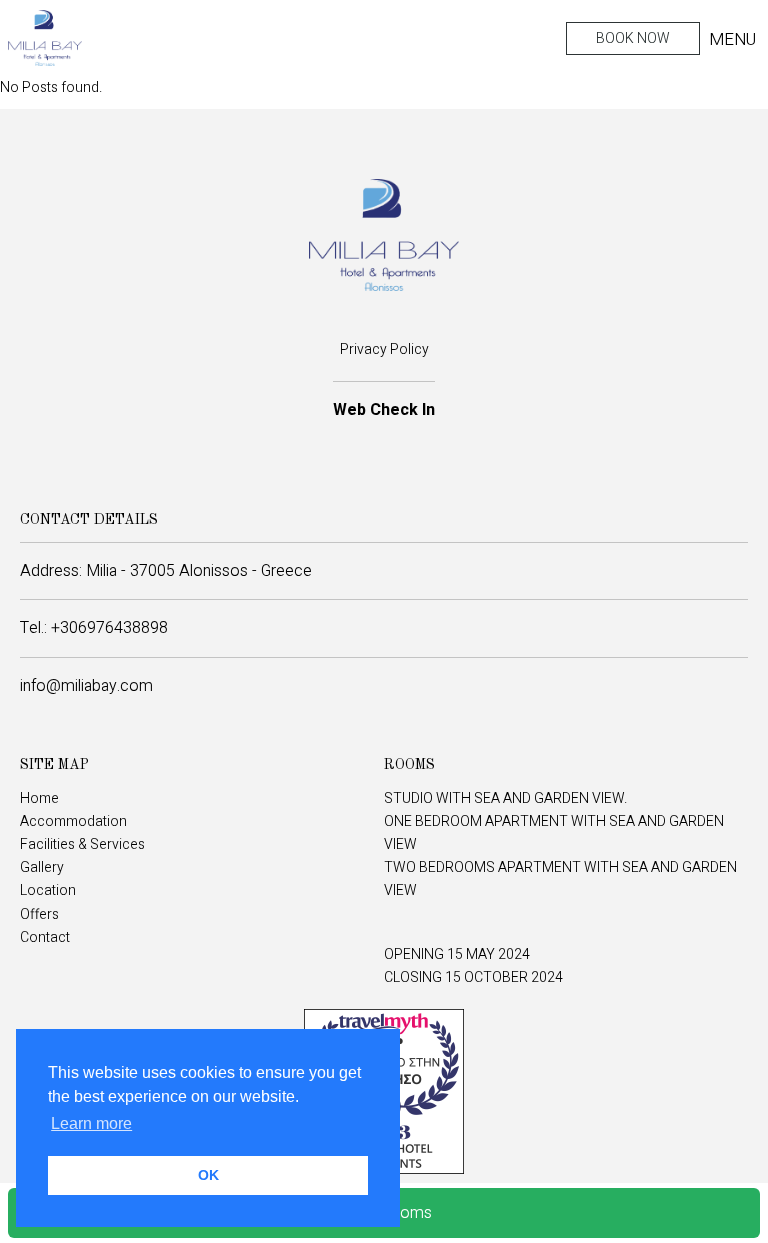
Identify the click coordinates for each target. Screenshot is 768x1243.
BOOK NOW (633, 38)
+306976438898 (109, 628)
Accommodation (73, 821)
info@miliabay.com (86, 686)
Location (48, 890)
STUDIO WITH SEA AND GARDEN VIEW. (505, 798)
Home (39, 798)
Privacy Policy (384, 349)
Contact (45, 937)
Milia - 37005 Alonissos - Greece (199, 571)
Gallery (42, 867)
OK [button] (208, 1175)
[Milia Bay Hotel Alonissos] (45, 38)
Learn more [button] (91, 1123)
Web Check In (384, 410)
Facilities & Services (82, 844)
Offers (39, 914)
